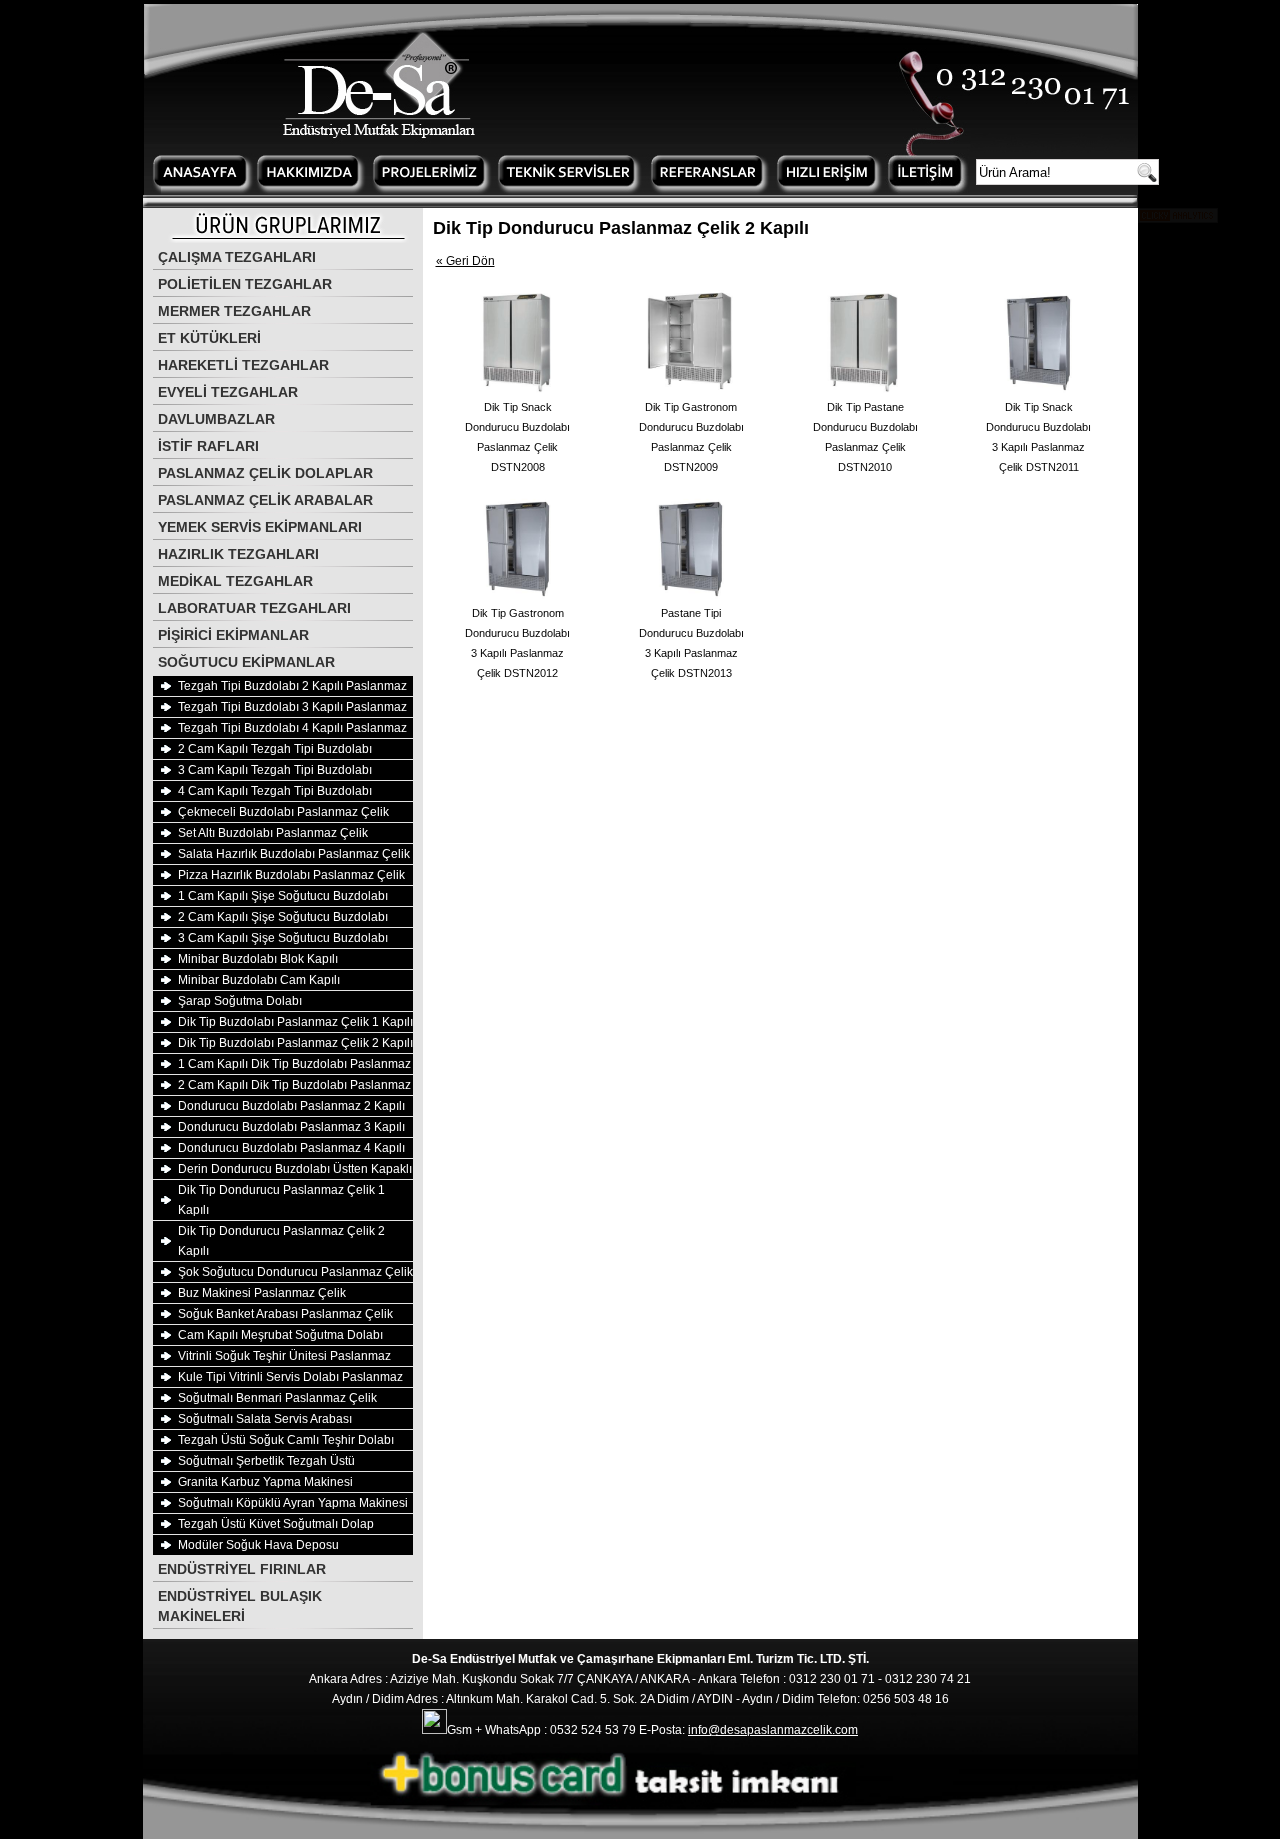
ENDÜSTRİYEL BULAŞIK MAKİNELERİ (240, 1606)
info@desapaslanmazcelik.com (773, 1730)
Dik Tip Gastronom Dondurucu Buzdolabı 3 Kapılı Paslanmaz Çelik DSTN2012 (517, 643)
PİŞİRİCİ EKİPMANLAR (233, 635)
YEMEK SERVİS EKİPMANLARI (260, 527)
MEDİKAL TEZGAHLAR (235, 581)
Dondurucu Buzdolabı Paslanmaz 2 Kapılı (291, 1106)
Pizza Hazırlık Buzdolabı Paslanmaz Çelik (291, 875)
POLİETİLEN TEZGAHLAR (245, 284)
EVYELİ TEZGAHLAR (228, 392)
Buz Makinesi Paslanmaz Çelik (262, 1293)
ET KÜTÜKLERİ (209, 338)
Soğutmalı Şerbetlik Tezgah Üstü (266, 1461)
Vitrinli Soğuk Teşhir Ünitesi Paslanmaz (284, 1356)
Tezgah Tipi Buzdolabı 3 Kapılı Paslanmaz (292, 707)
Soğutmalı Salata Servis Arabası (265, 1419)
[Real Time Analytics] (1178, 219)
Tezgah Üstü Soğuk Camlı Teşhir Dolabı (286, 1440)
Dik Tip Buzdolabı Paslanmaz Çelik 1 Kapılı (295, 1022)
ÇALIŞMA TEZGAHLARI (237, 257)
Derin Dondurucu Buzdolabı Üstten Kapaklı (295, 1169)
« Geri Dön (465, 261)
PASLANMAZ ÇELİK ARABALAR (265, 500)
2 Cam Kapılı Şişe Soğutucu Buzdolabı (283, 917)
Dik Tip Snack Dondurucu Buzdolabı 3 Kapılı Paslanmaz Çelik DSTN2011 (1038, 437)
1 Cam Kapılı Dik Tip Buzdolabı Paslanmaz (294, 1064)
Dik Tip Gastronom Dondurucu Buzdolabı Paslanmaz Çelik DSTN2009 (691, 437)
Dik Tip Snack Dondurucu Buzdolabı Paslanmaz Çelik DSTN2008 (517, 437)
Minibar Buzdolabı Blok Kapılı (258, 959)
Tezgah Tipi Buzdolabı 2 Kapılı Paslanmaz (292, 686)
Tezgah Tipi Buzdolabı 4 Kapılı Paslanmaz (292, 728)
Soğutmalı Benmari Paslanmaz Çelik (277, 1398)
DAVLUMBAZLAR (216, 419)
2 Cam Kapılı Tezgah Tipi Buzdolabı (275, 749)
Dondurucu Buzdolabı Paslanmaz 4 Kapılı (291, 1148)
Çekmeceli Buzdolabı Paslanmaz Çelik (283, 812)
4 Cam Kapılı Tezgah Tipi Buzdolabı (275, 791)
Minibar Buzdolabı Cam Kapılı (259, 980)
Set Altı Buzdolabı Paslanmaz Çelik (273, 833)
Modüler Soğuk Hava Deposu (258, 1545)
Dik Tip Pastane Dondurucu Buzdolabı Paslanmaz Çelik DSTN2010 (865, 437)
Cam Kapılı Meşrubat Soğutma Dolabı (280, 1335)
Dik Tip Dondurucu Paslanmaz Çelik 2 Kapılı (281, 1241)
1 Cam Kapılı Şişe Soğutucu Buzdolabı (283, 896)
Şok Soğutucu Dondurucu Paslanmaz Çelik (295, 1272)
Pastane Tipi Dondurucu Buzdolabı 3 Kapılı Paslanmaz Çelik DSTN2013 (691, 643)
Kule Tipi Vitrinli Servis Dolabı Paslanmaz (290, 1377)
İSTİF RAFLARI (208, 446)
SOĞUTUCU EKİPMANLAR (246, 662)
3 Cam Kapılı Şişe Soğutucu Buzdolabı (283, 938)
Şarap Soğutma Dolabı (240, 1001)
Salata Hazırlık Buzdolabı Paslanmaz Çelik (294, 854)
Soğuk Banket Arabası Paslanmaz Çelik (285, 1314)
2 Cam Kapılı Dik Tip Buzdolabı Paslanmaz (294, 1085)
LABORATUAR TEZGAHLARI (254, 608)
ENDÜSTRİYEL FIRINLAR (242, 1569)
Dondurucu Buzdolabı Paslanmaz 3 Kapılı (291, 1127)
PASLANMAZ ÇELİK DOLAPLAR (265, 473)
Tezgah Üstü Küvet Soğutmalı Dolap (276, 1524)
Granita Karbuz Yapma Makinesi (265, 1482)
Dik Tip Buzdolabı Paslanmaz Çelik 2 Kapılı (295, 1043)
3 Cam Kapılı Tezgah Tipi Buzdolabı (275, 770)
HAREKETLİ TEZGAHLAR (243, 365)
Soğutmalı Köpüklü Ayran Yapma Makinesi (293, 1503)
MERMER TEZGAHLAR (234, 311)
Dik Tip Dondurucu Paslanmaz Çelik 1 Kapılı (281, 1200)
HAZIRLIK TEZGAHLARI (238, 554)
